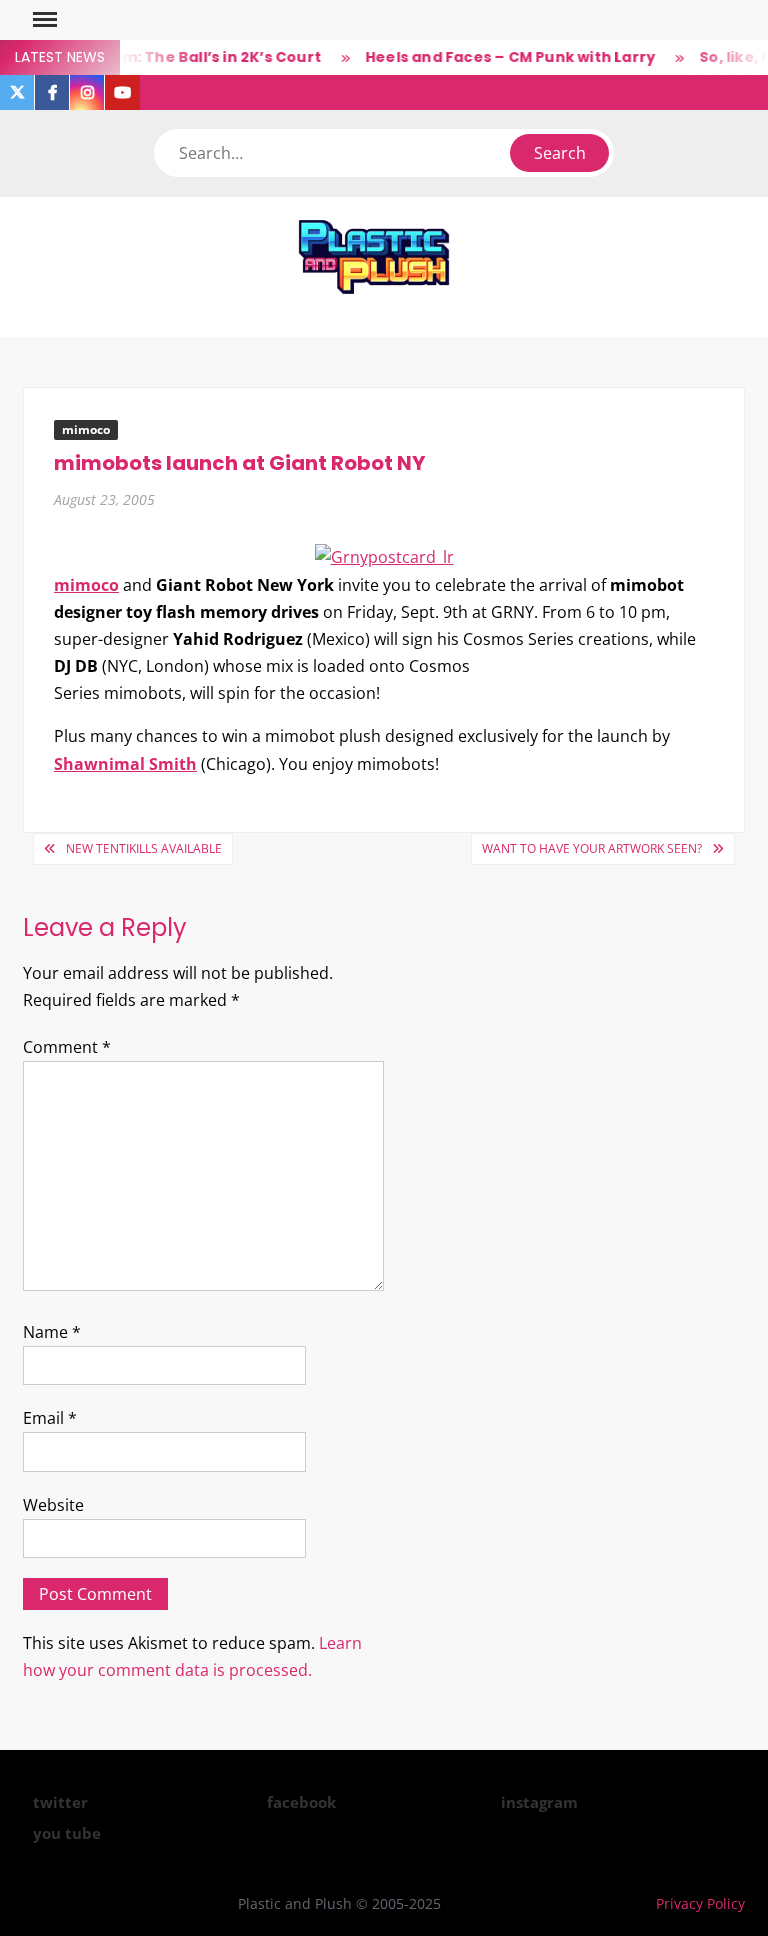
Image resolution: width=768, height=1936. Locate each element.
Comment (67, 1047)
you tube (67, 1833)
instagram (539, 1802)
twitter (60, 1802)
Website (53, 1505)
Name (52, 1332)
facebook (301, 1802)
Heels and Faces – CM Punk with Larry (499, 57)
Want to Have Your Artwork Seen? (592, 848)
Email (50, 1418)
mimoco (86, 429)
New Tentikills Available (144, 848)
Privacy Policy (700, 1903)
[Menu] (43, 20)
